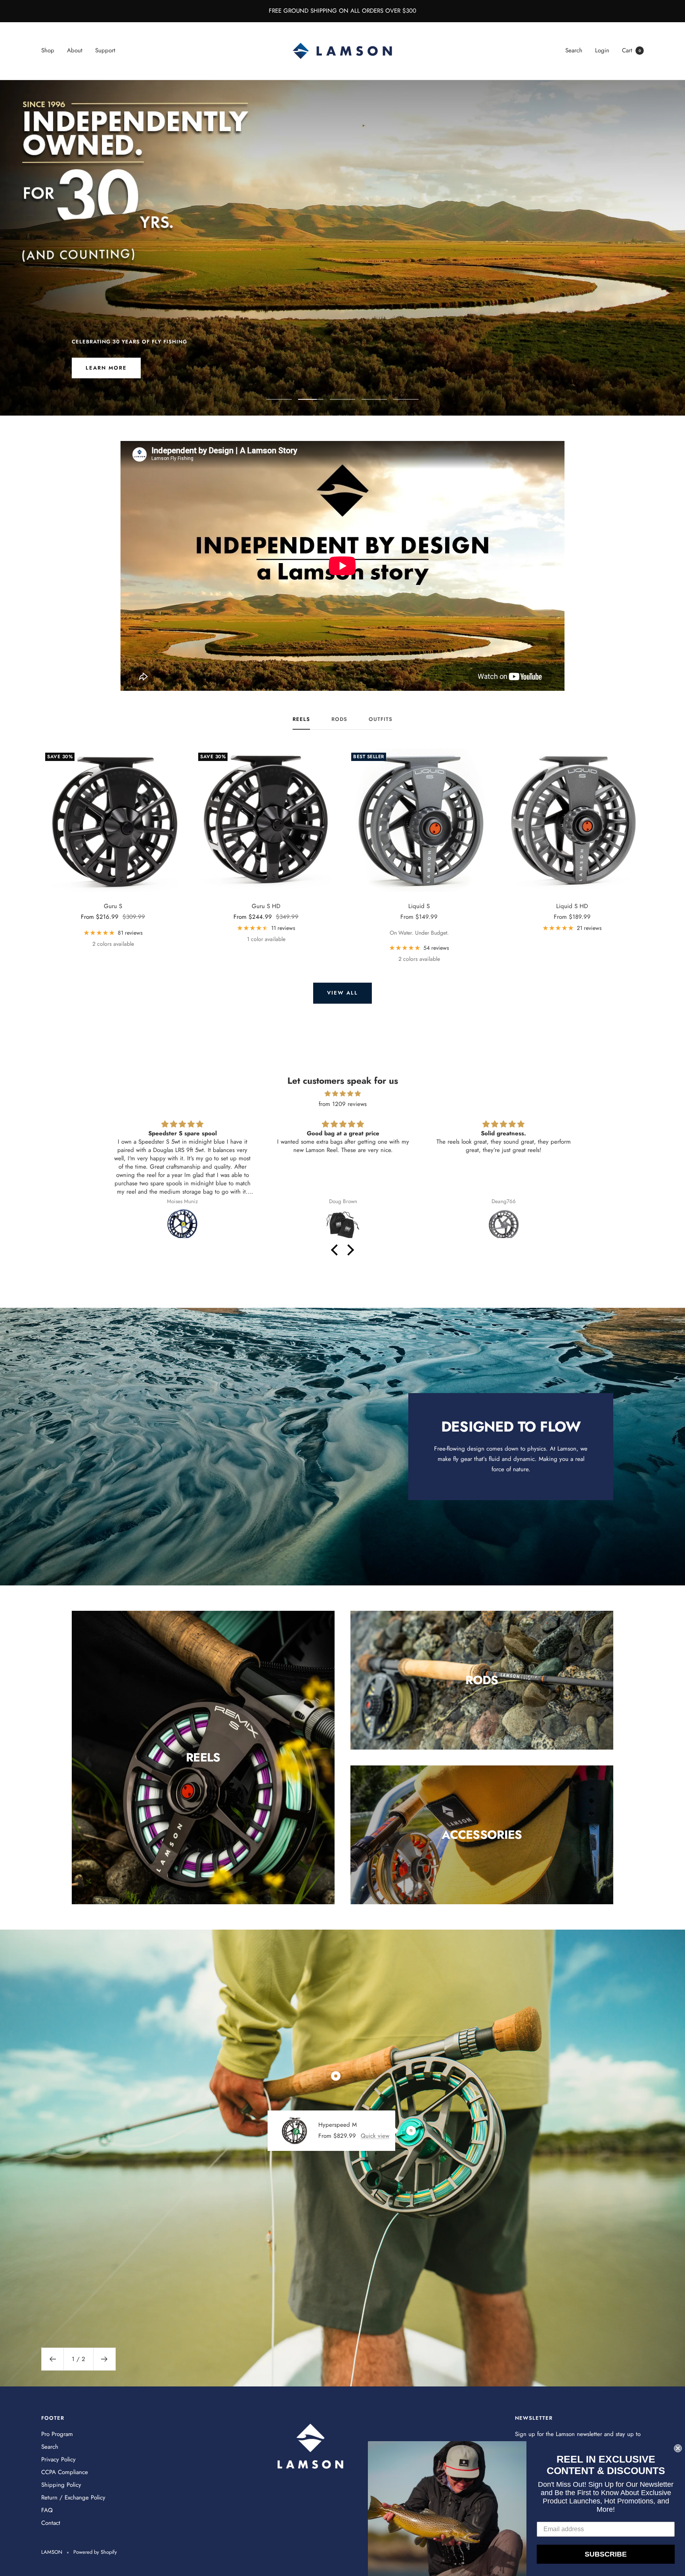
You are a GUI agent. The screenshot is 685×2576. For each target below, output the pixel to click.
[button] (337, 1250)
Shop (48, 50)
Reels (301, 720)
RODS (339, 720)
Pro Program (57, 2434)
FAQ (47, 2510)
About (75, 50)
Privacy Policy (58, 2459)
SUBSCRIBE (606, 2554)
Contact (51, 2523)
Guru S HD (266, 906)
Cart (631, 50)
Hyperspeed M (338, 2125)
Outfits (381, 720)
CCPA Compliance (65, 2472)
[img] (342, 1094)
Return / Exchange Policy (73, 2497)
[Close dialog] (678, 2448)
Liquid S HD (572, 906)
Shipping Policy (61, 2485)
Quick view (375, 2136)
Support (105, 50)
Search (574, 50)
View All (342, 993)
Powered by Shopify (95, 2552)
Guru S (113, 906)
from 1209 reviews (343, 1104)
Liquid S (419, 906)
